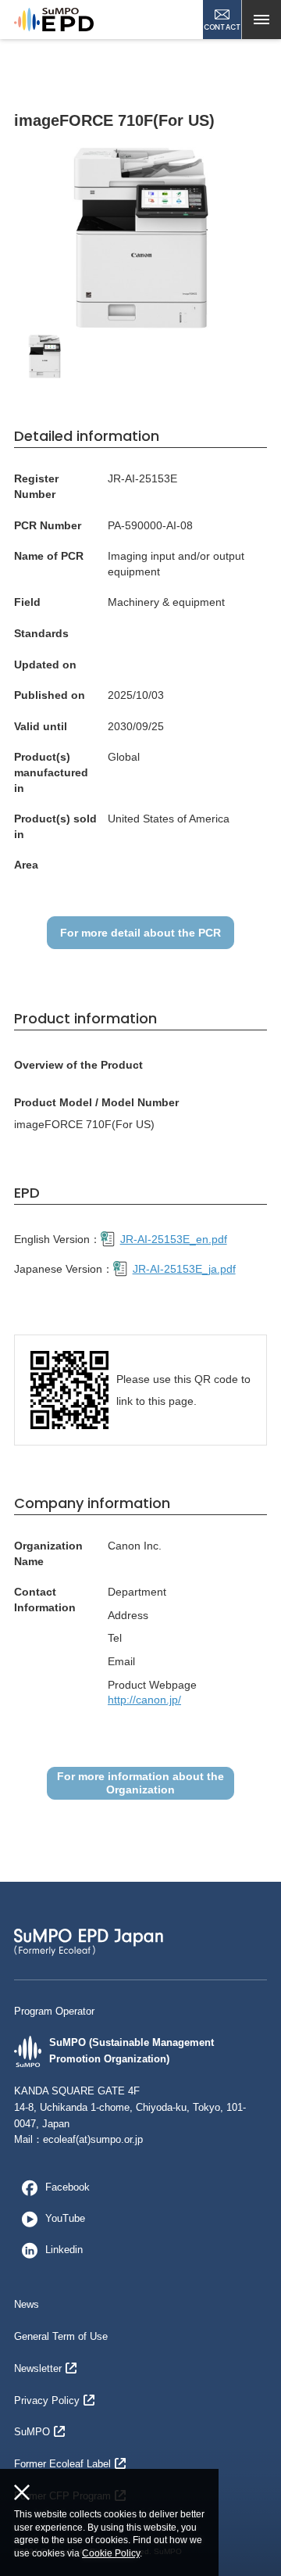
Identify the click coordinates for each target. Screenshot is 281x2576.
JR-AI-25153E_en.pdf (174, 1239)
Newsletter (38, 2368)
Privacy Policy (47, 2400)
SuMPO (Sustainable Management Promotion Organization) (132, 2051)
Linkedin (64, 2250)
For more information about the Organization (140, 1783)
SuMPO (32, 2432)
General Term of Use (61, 2336)
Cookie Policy (111, 2553)
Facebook (68, 2187)
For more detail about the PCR (140, 933)
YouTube (65, 2218)
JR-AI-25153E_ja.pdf (184, 1269)
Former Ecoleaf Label (62, 2464)
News (27, 2304)
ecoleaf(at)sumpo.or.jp (93, 2139)
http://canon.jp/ (144, 1700)
